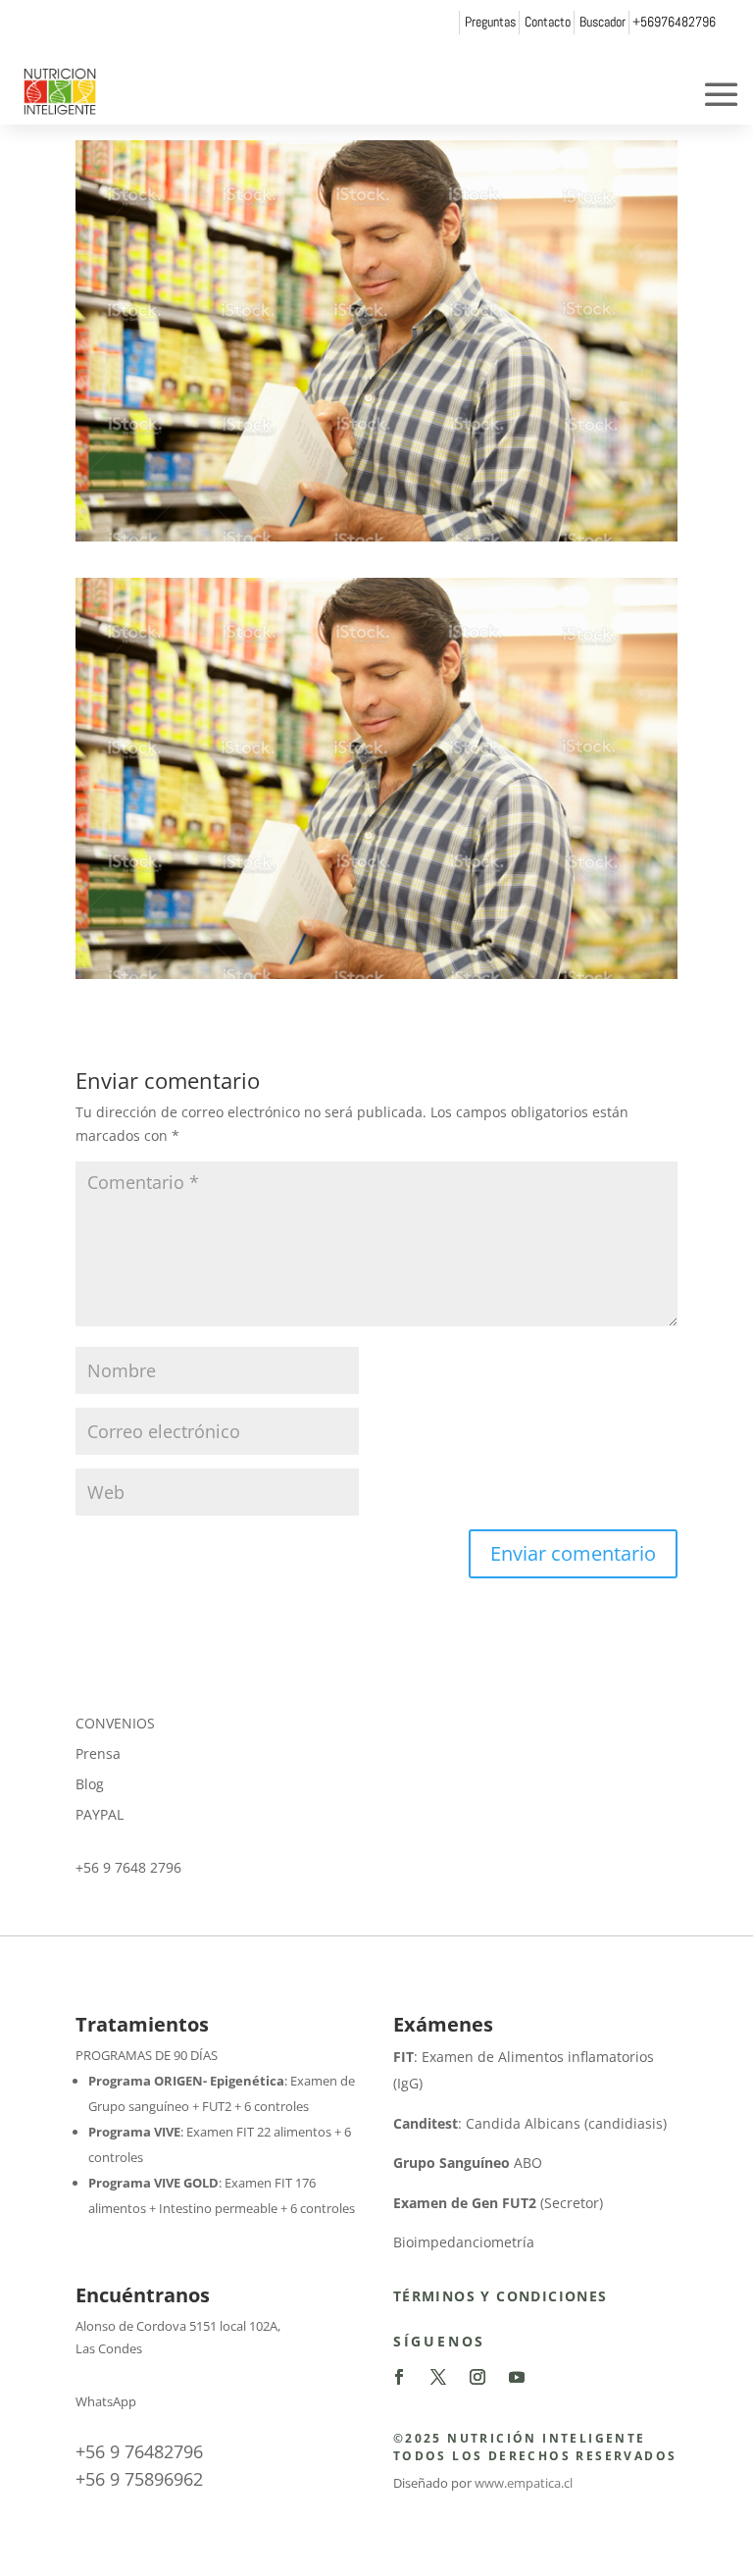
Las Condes (109, 2348)
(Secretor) (498, 2203)
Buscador (602, 22)
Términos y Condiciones (501, 2296)
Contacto (548, 22)
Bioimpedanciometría (464, 2242)
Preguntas (490, 22)
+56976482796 (674, 22)
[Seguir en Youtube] (517, 2377)
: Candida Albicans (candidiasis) (530, 2123)
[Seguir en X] (438, 2377)
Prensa (98, 1753)
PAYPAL (100, 1814)
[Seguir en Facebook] (399, 2377)
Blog (90, 1784)
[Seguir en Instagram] (477, 2377)
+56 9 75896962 (139, 2479)
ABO (468, 2163)
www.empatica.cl (524, 2483)
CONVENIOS (115, 1723)
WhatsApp (106, 2401)
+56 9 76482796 (139, 2451)
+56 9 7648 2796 (128, 1867)
